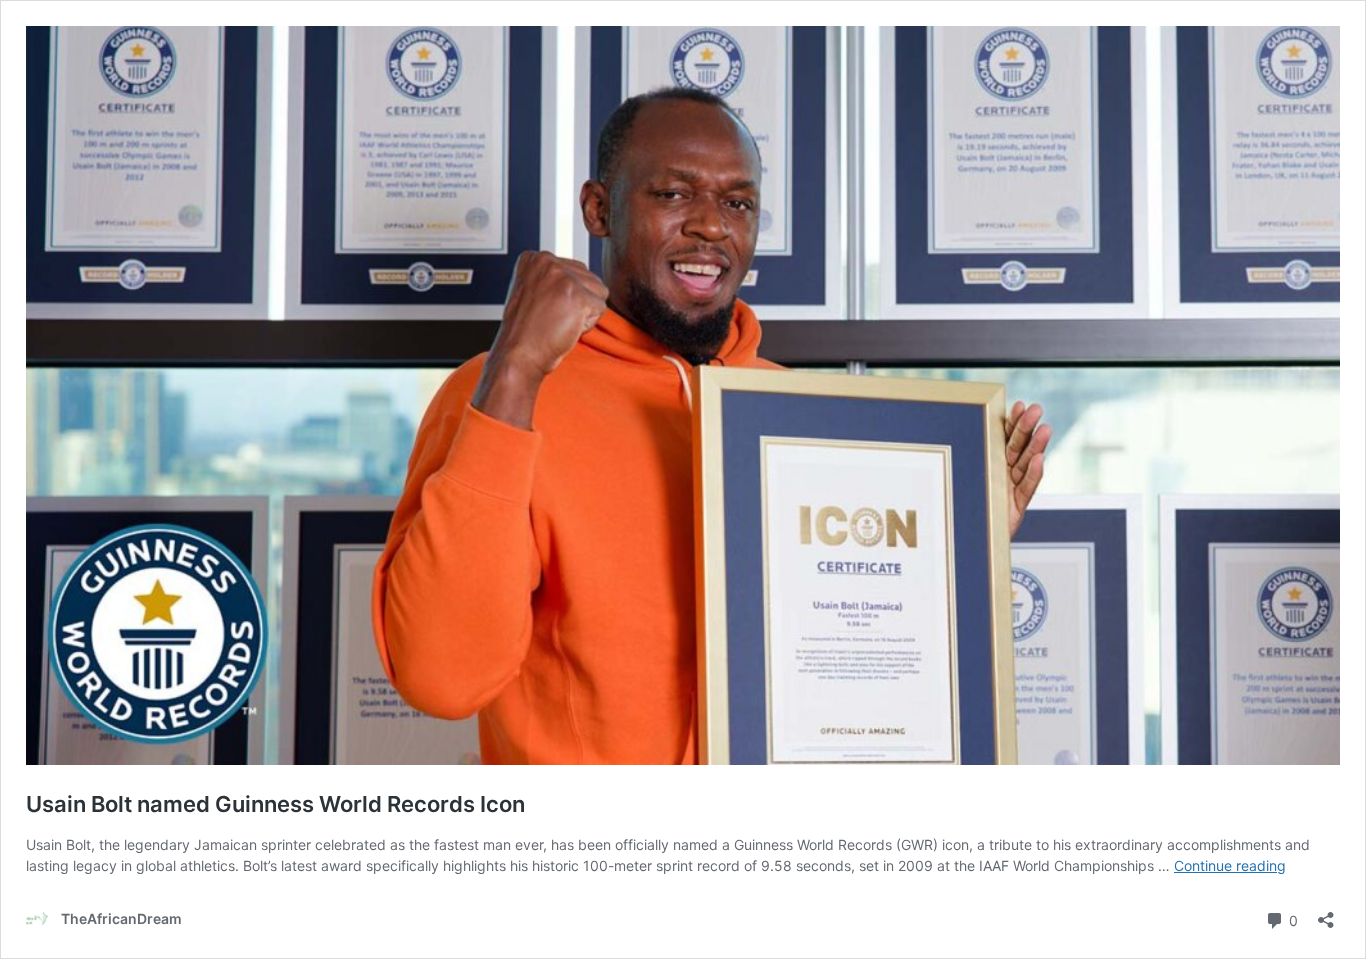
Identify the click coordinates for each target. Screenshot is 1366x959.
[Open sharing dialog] (1326, 913)
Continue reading (1230, 865)
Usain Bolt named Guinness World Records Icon (275, 804)
